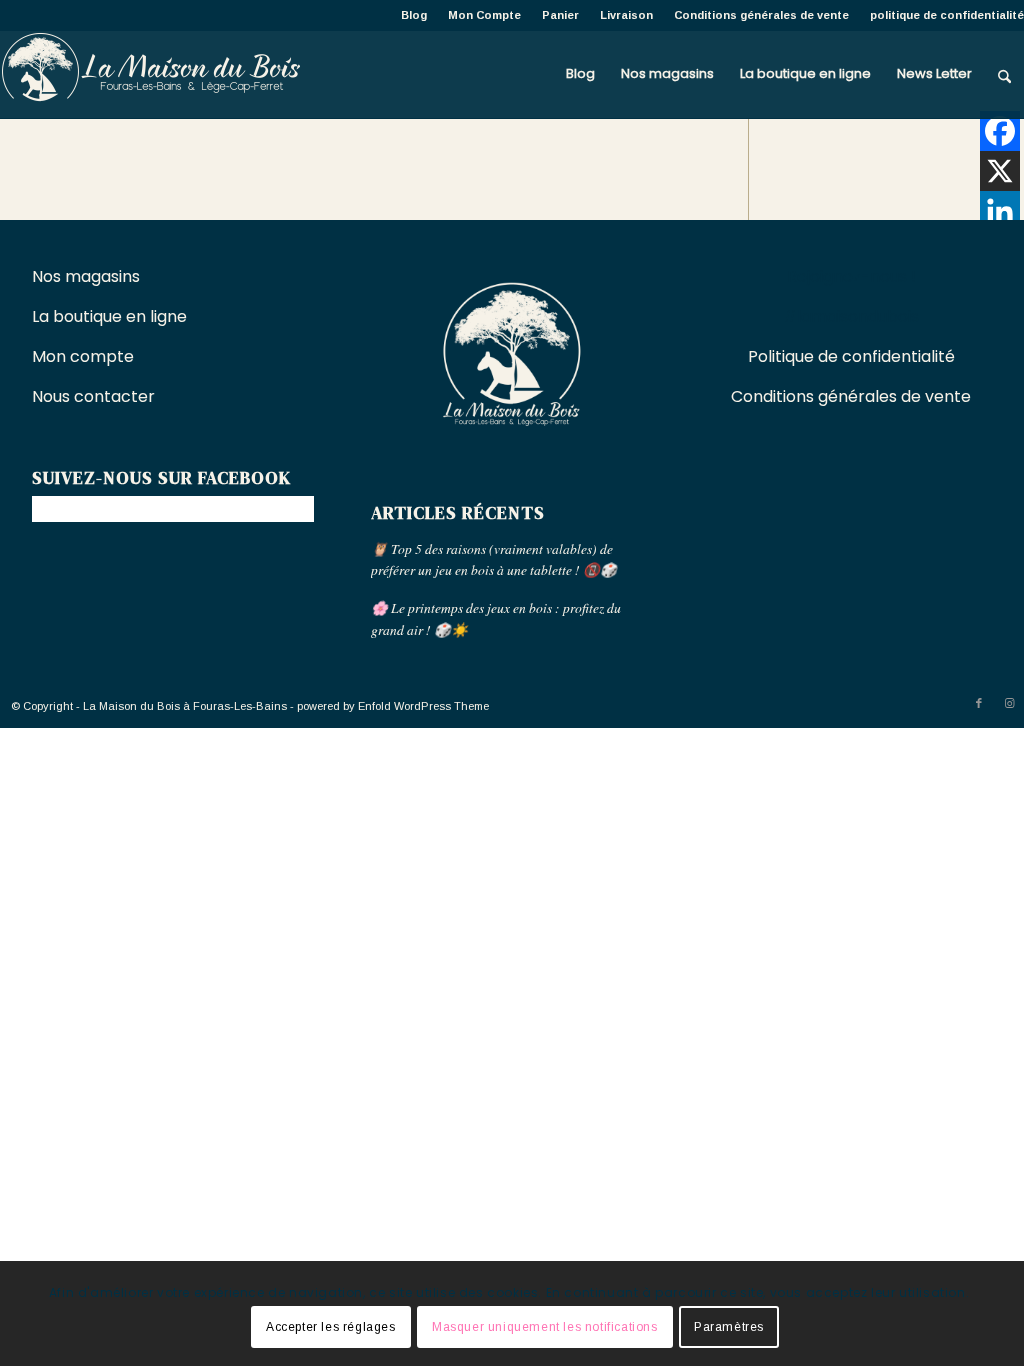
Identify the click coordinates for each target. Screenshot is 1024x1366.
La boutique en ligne (111, 316)
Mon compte (83, 356)
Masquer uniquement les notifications (545, 1327)
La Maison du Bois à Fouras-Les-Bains (185, 706)
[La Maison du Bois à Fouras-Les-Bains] (150, 74)
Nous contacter (95, 396)
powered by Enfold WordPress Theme (393, 706)
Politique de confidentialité (851, 356)
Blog (414, 15)
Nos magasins (86, 276)
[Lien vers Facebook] (979, 703)
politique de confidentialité (947, 15)
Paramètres (729, 1327)
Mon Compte (484, 15)
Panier (560, 15)
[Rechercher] (1004, 74)
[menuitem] (414, 15)
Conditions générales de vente (761, 15)
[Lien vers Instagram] (1009, 703)
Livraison (626, 15)
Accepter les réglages (331, 1327)
